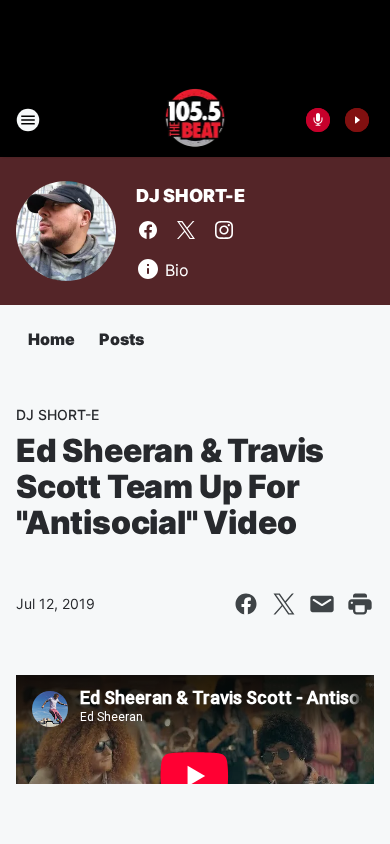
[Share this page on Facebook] (246, 604)
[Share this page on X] (284, 604)
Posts (121, 339)
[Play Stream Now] (357, 120)
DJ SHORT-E (190, 195)
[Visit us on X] (186, 230)
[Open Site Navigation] (28, 120)
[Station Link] (195, 120)
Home (51, 339)
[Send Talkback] (318, 120)
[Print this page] (360, 604)
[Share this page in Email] (322, 604)
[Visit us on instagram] (224, 230)
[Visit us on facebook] (148, 230)
